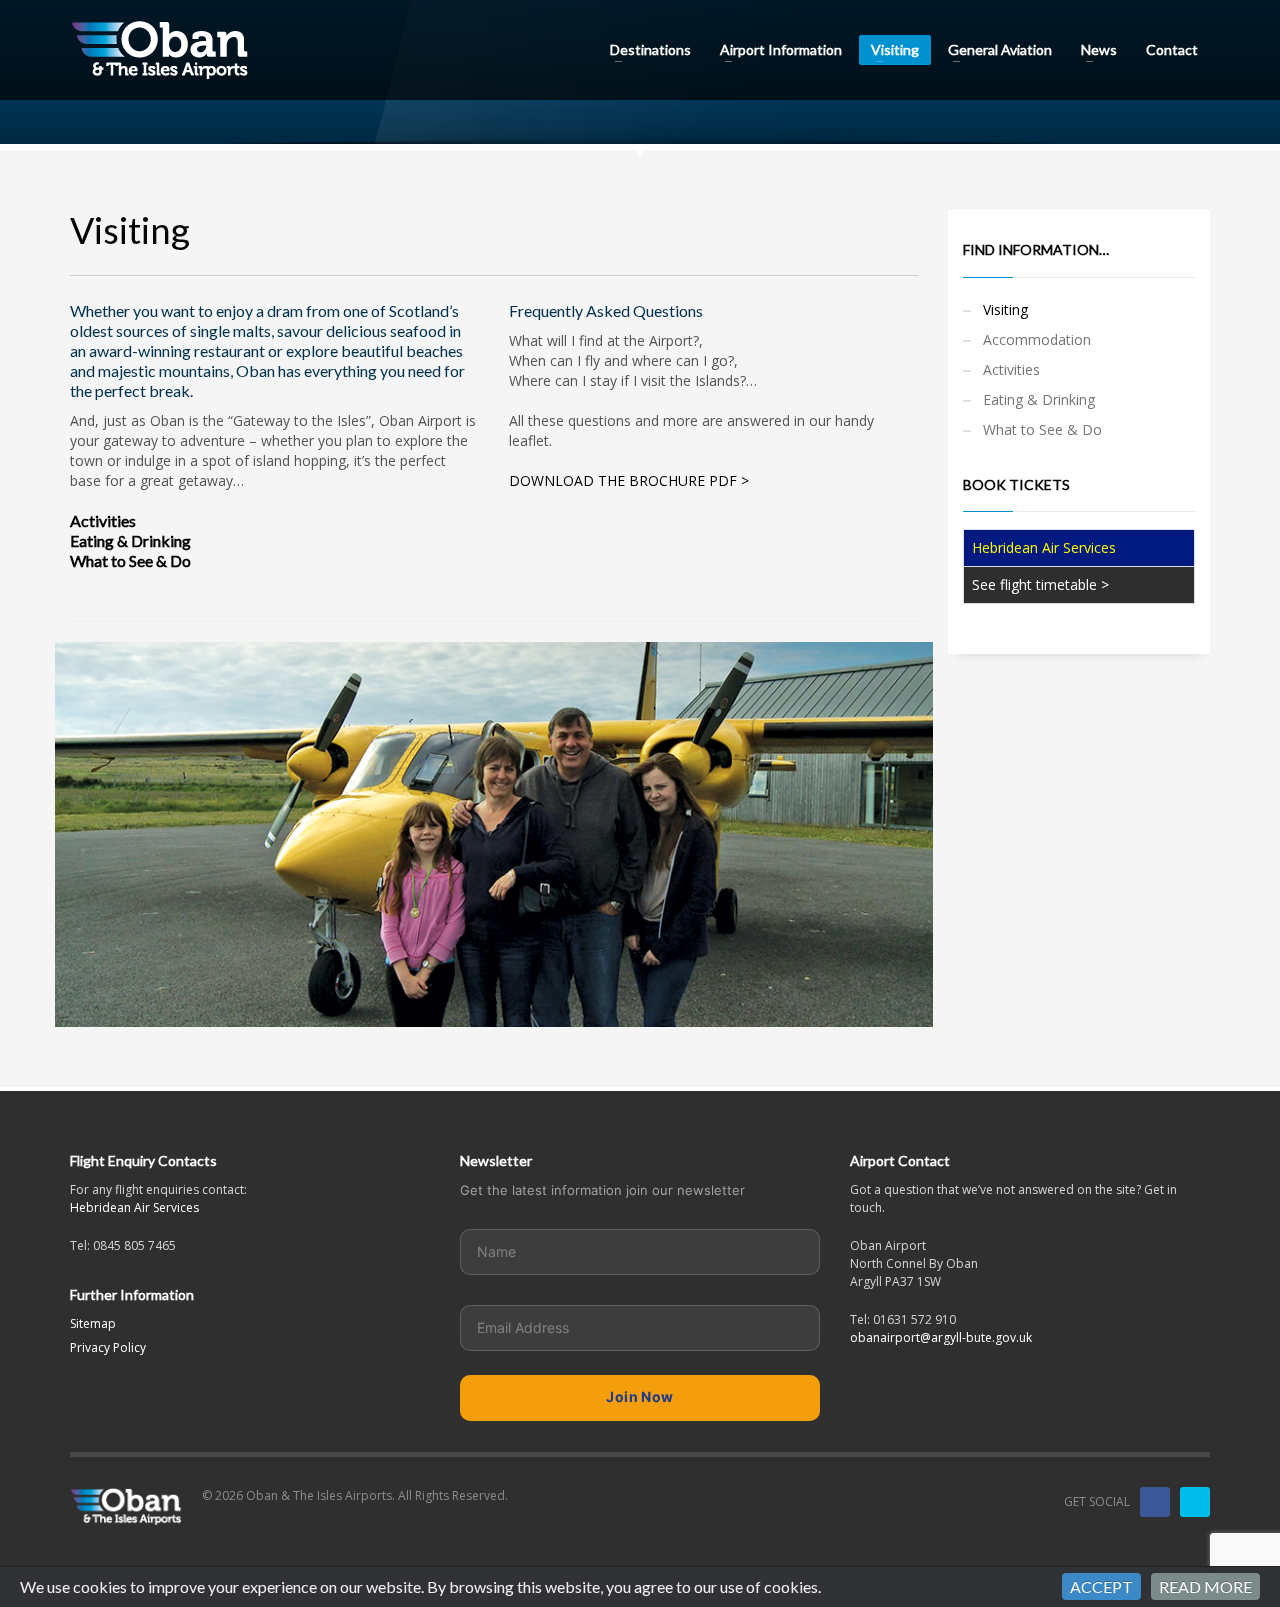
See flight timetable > (1040, 584)
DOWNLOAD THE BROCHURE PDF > (629, 480)
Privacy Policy (108, 1347)
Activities (103, 520)
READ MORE (1205, 1586)
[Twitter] (1195, 1502)
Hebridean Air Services (134, 1207)
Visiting (1005, 309)
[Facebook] (1155, 1502)
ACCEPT (1101, 1586)
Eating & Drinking (130, 540)
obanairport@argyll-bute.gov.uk (941, 1337)
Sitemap (93, 1323)
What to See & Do (130, 560)
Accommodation (1037, 339)
